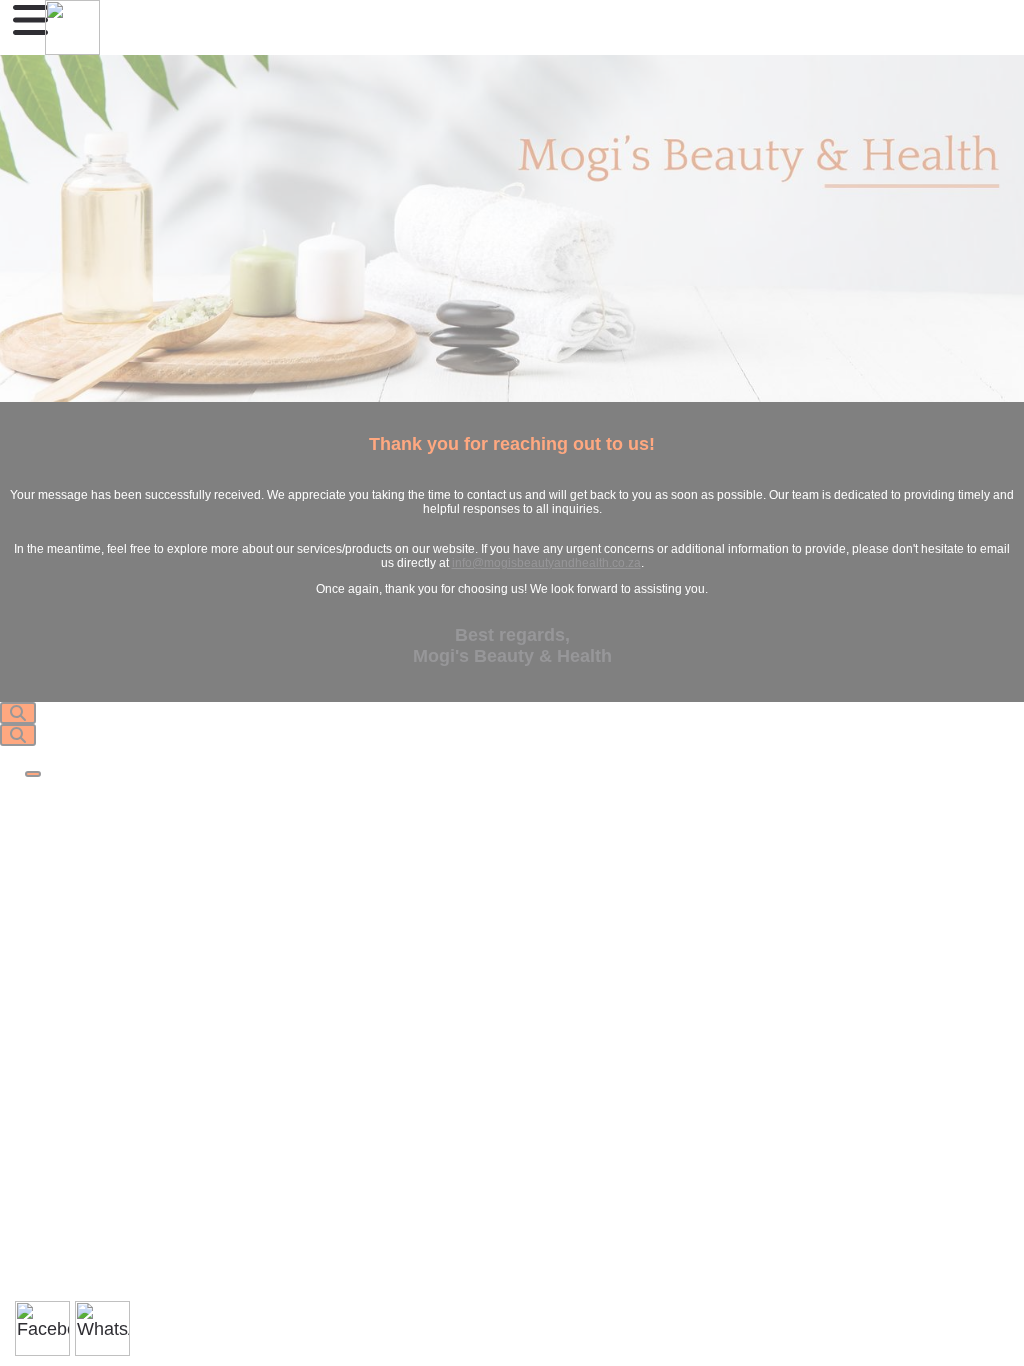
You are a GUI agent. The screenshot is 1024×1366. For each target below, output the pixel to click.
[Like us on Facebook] (42, 1328)
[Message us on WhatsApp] (102, 1328)
